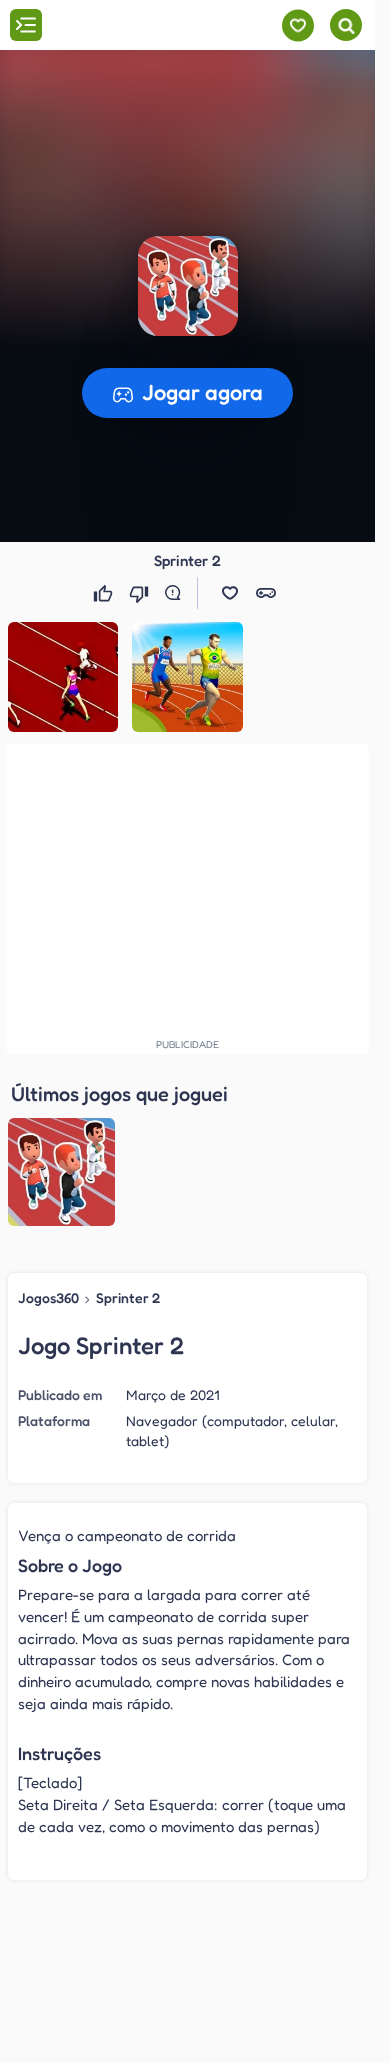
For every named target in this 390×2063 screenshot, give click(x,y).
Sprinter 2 (128, 1297)
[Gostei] (105, 593)
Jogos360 (48, 1297)
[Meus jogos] (297, 25)
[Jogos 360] (128, 27)
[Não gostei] (141, 593)
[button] (188, 286)
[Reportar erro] (177, 593)
